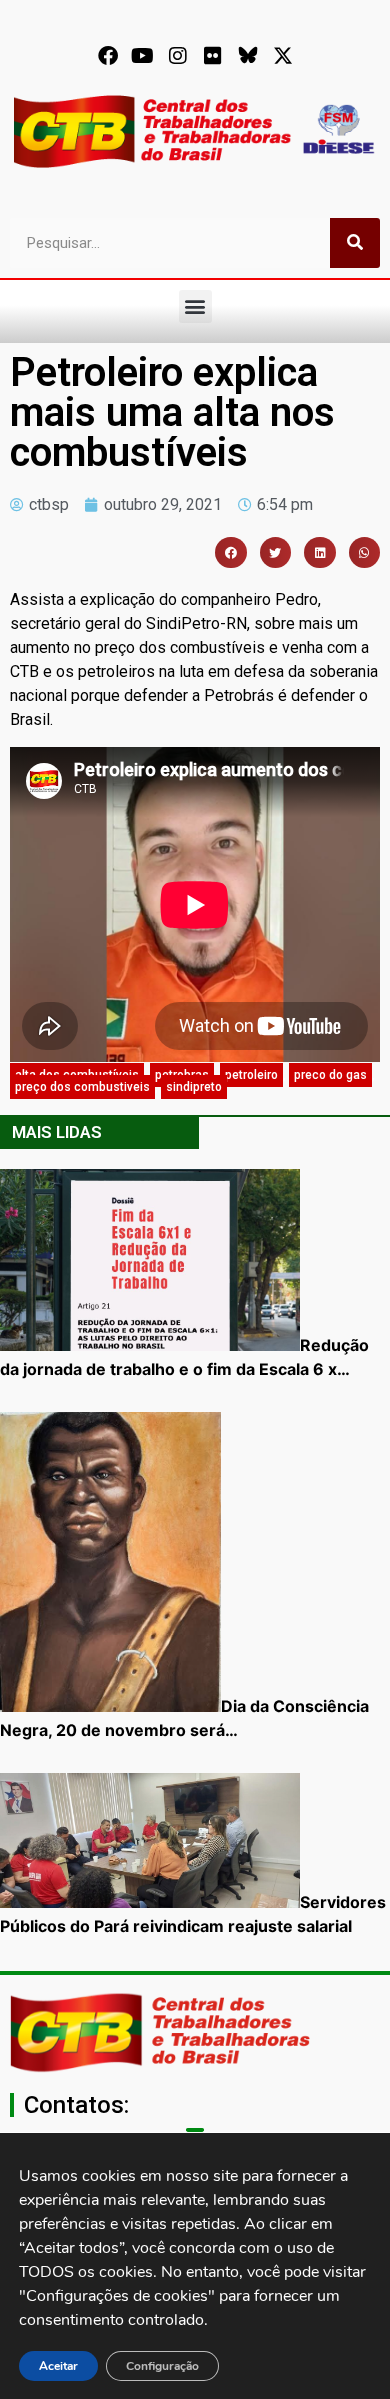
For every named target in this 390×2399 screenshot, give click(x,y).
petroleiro (251, 1075)
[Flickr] (213, 56)
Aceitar (58, 2366)
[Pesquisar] (355, 243)
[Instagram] (178, 56)
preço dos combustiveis (82, 1087)
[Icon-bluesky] (248, 56)
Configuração (162, 2366)
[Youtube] (143, 56)
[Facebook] (108, 56)
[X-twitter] (283, 56)
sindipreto (194, 1087)
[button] (195, 306)
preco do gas (330, 1075)
